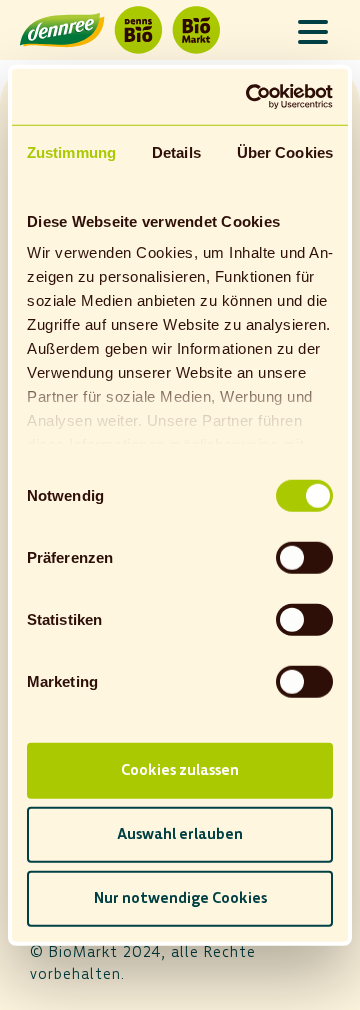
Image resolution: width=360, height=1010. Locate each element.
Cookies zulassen (180, 770)
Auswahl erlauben (180, 834)
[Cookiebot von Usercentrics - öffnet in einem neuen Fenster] (251, 97)
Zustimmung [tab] (71, 151)
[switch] (304, 557)
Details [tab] (176, 151)
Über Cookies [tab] (285, 151)
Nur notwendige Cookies (180, 898)
